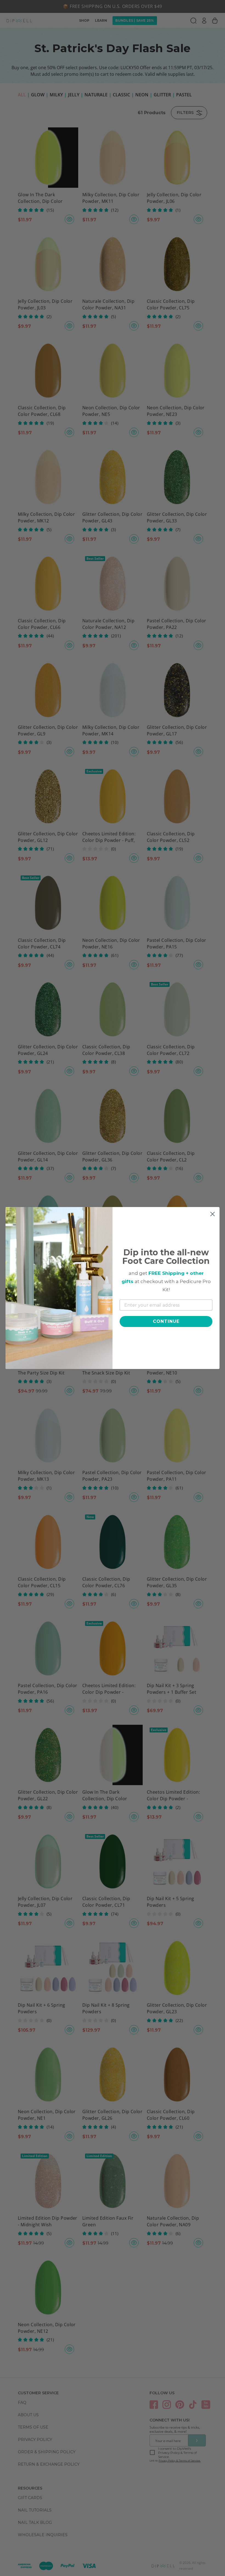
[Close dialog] (213, 1214)
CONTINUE (166, 1321)
